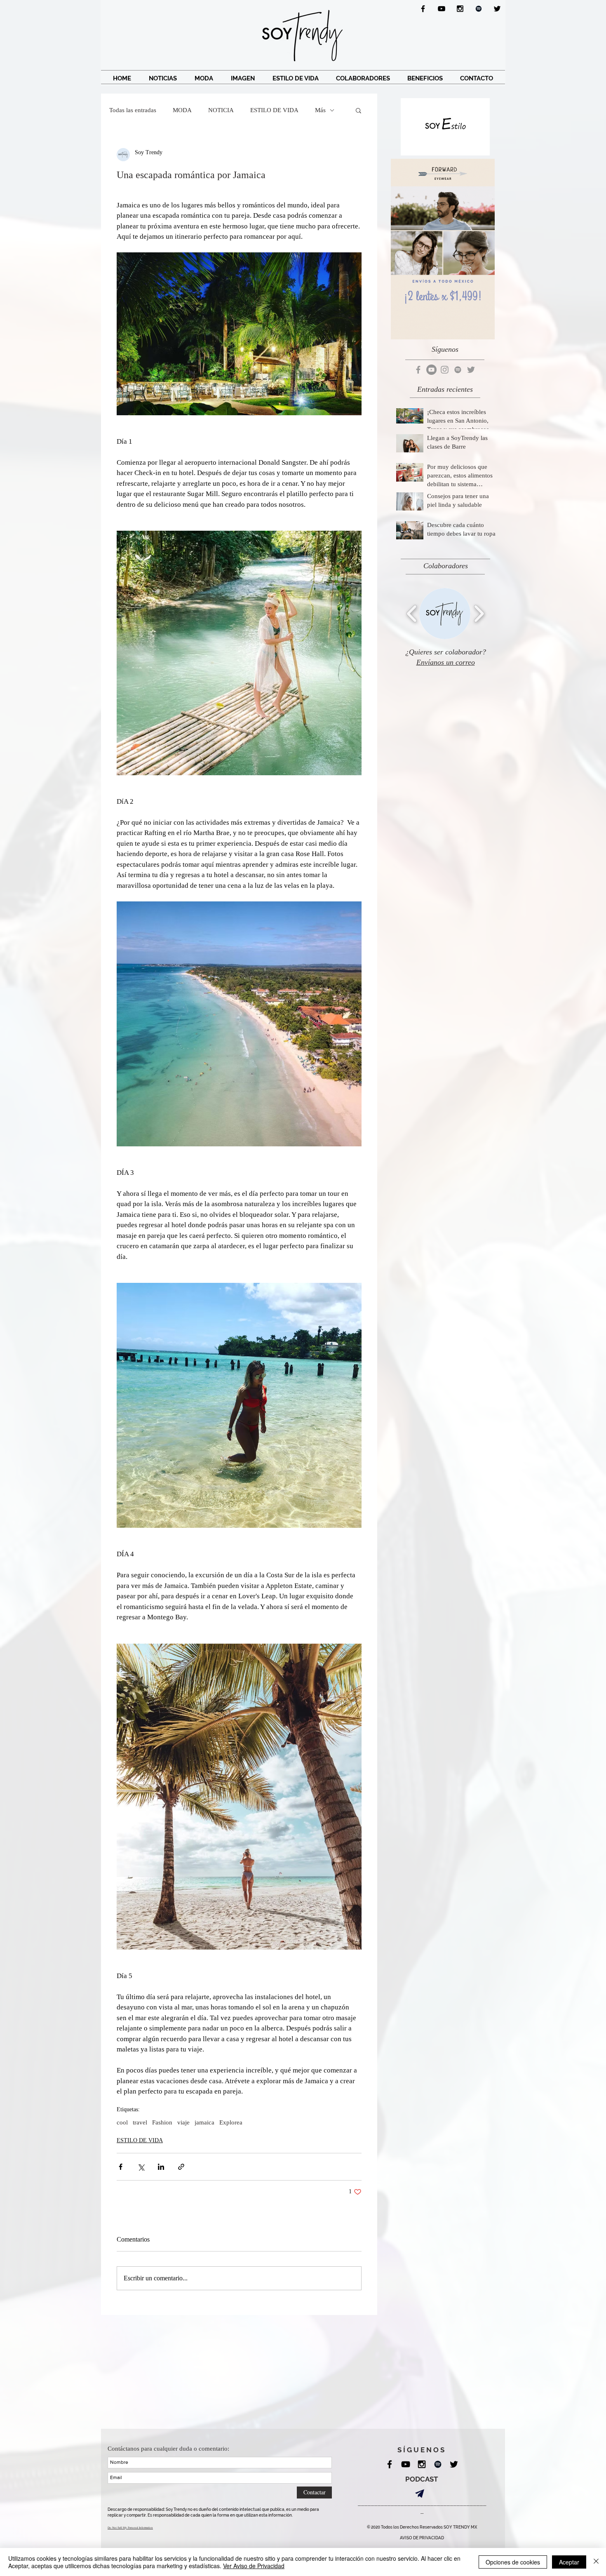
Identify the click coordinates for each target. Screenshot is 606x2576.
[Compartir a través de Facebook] (121, 2167)
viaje (183, 2122)
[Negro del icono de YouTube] (442, 9)
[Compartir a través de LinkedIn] (161, 2167)
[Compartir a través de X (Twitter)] (141, 2167)
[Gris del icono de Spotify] (458, 370)
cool (122, 2122)
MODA (182, 110)
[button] (358, 110)
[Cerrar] (596, 2562)
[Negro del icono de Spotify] (479, 9)
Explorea (231, 2122)
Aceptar (569, 2562)
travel (140, 2122)
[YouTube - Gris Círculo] (431, 370)
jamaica (204, 2122)
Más (320, 110)
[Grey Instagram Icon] (445, 370)
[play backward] (412, 613)
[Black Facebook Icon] (423, 9)
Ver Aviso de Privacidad (254, 2566)
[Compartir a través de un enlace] (181, 2167)
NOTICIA (221, 110)
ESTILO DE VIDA (274, 110)
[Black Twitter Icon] (497, 9)
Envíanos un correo (446, 662)
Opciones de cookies (513, 2562)
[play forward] (479, 613)
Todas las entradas (133, 110)
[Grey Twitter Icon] (471, 370)
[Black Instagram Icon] (460, 9)
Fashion (162, 2122)
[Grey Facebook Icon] (418, 370)
